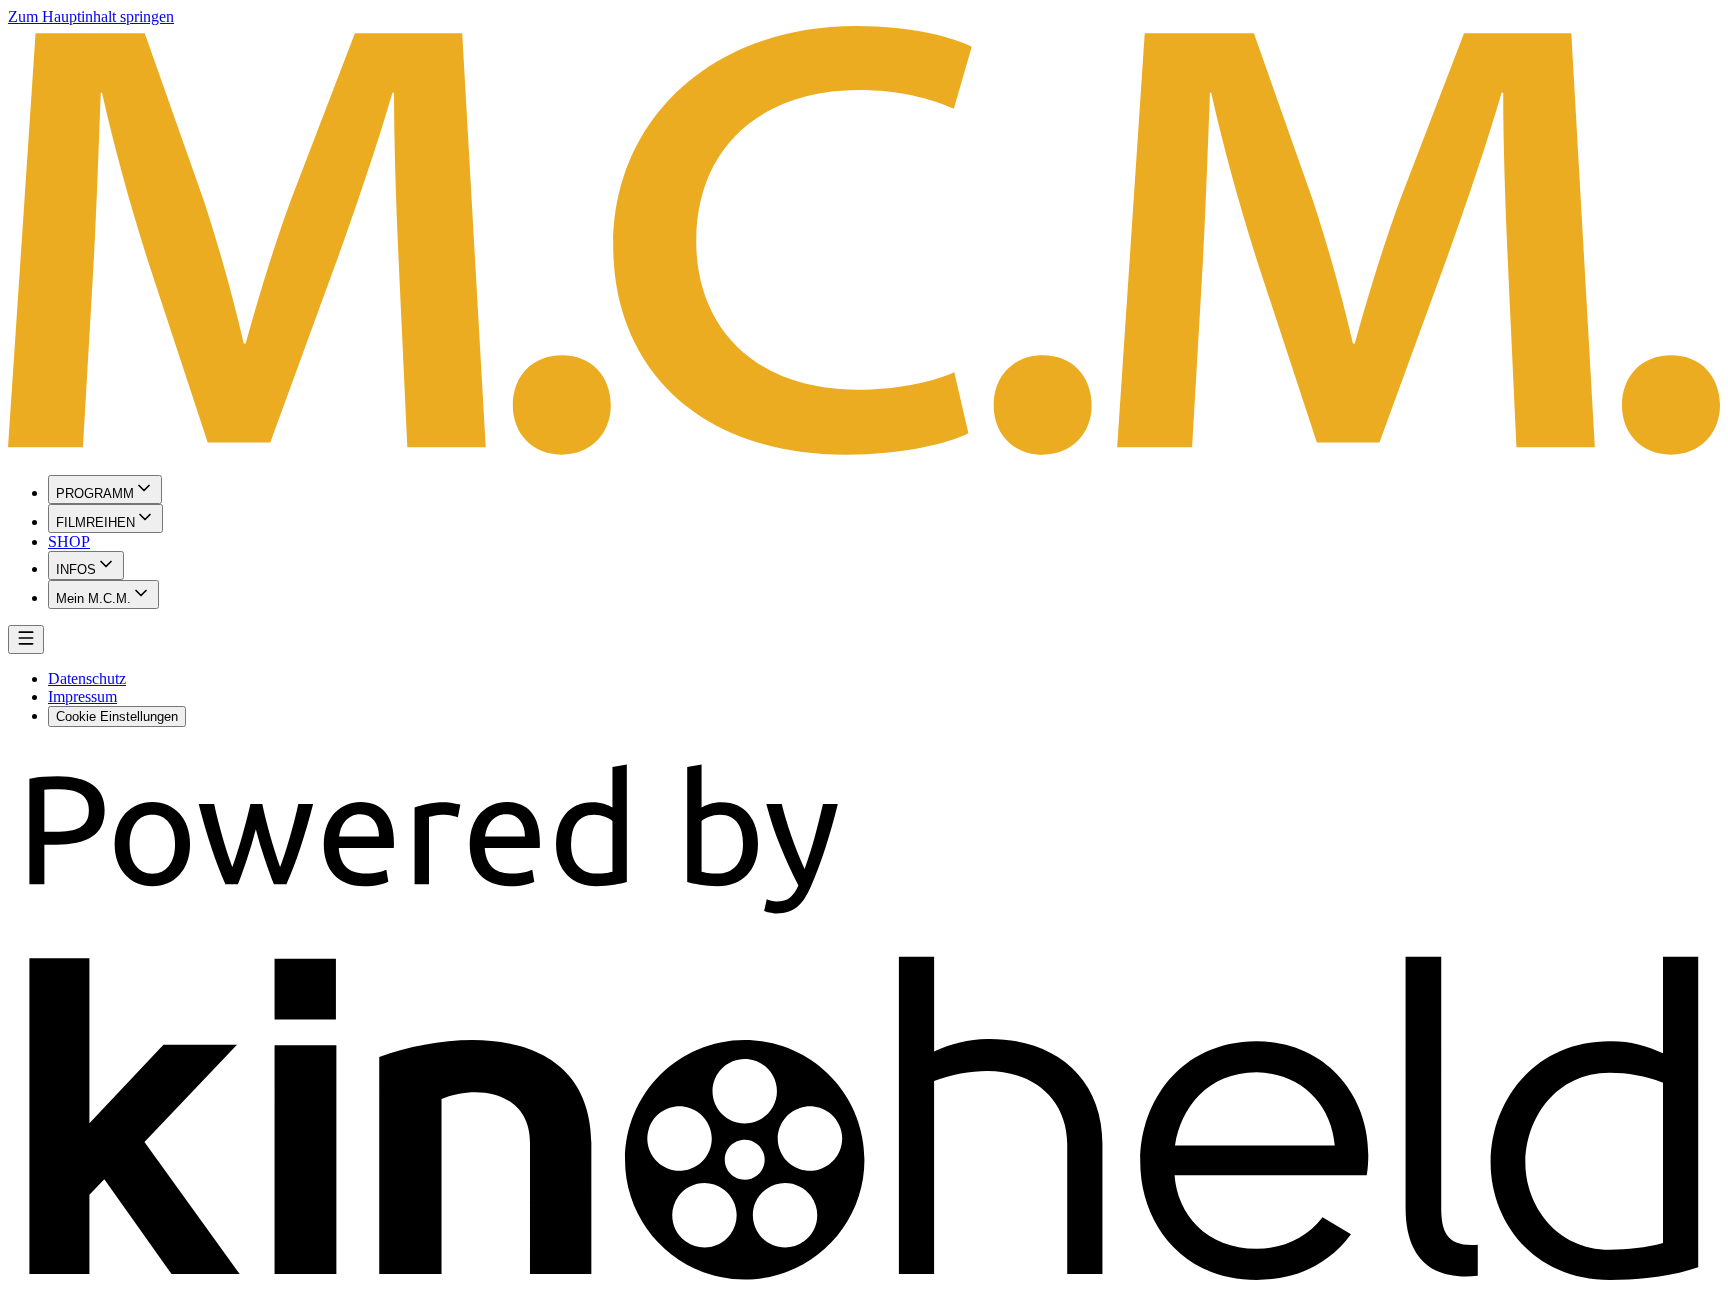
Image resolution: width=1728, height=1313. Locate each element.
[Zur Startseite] (864, 242)
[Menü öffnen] (26, 639)
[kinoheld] (864, 1295)
